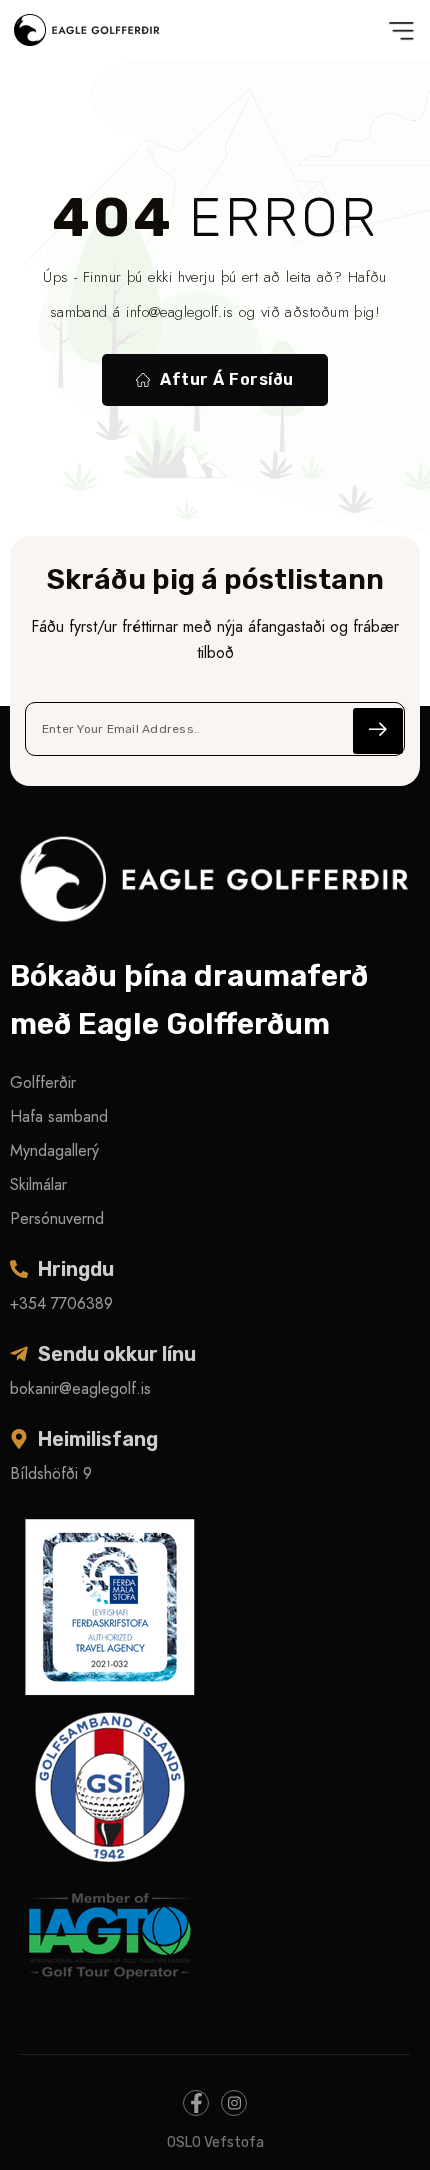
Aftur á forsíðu (226, 379)
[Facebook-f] (196, 2103)
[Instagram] (234, 2103)
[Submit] (378, 731)
